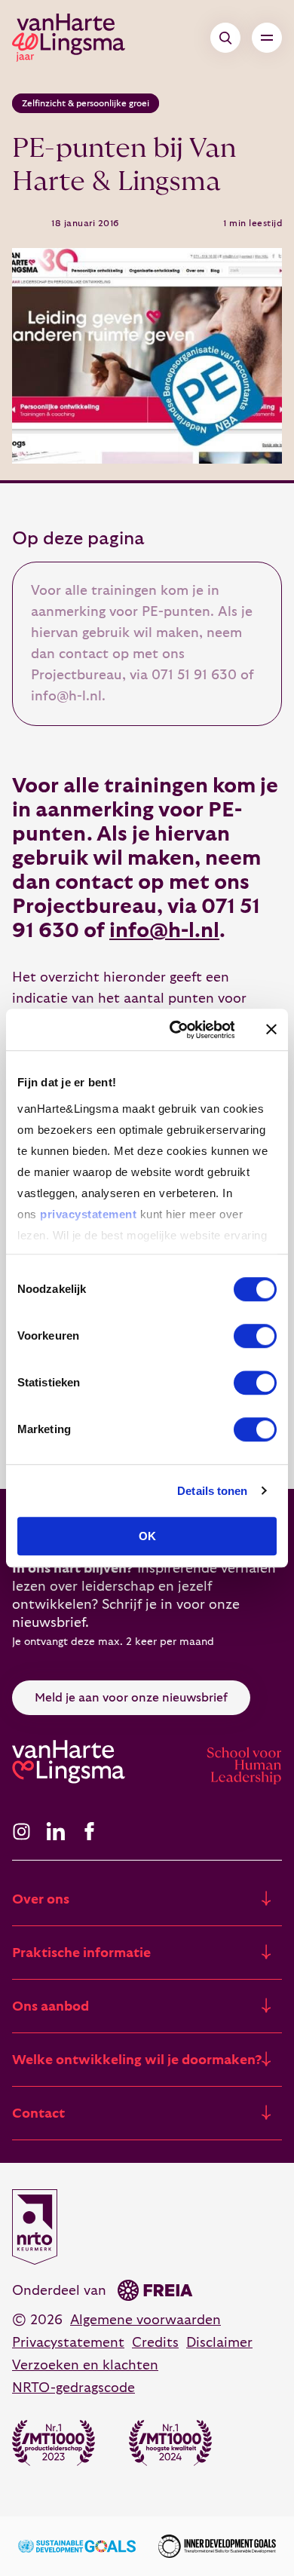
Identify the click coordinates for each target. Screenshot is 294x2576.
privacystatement (88, 1214)
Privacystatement (68, 2343)
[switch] (255, 1336)
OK (147, 1536)
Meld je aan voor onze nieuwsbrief (131, 1698)
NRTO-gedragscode (73, 2388)
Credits (155, 2343)
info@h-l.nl (164, 931)
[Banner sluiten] (271, 1030)
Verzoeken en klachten (85, 2365)
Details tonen (212, 1491)
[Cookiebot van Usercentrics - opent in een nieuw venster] (175, 1030)
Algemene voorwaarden (145, 2320)
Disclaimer (219, 2343)
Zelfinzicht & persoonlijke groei (86, 103)
